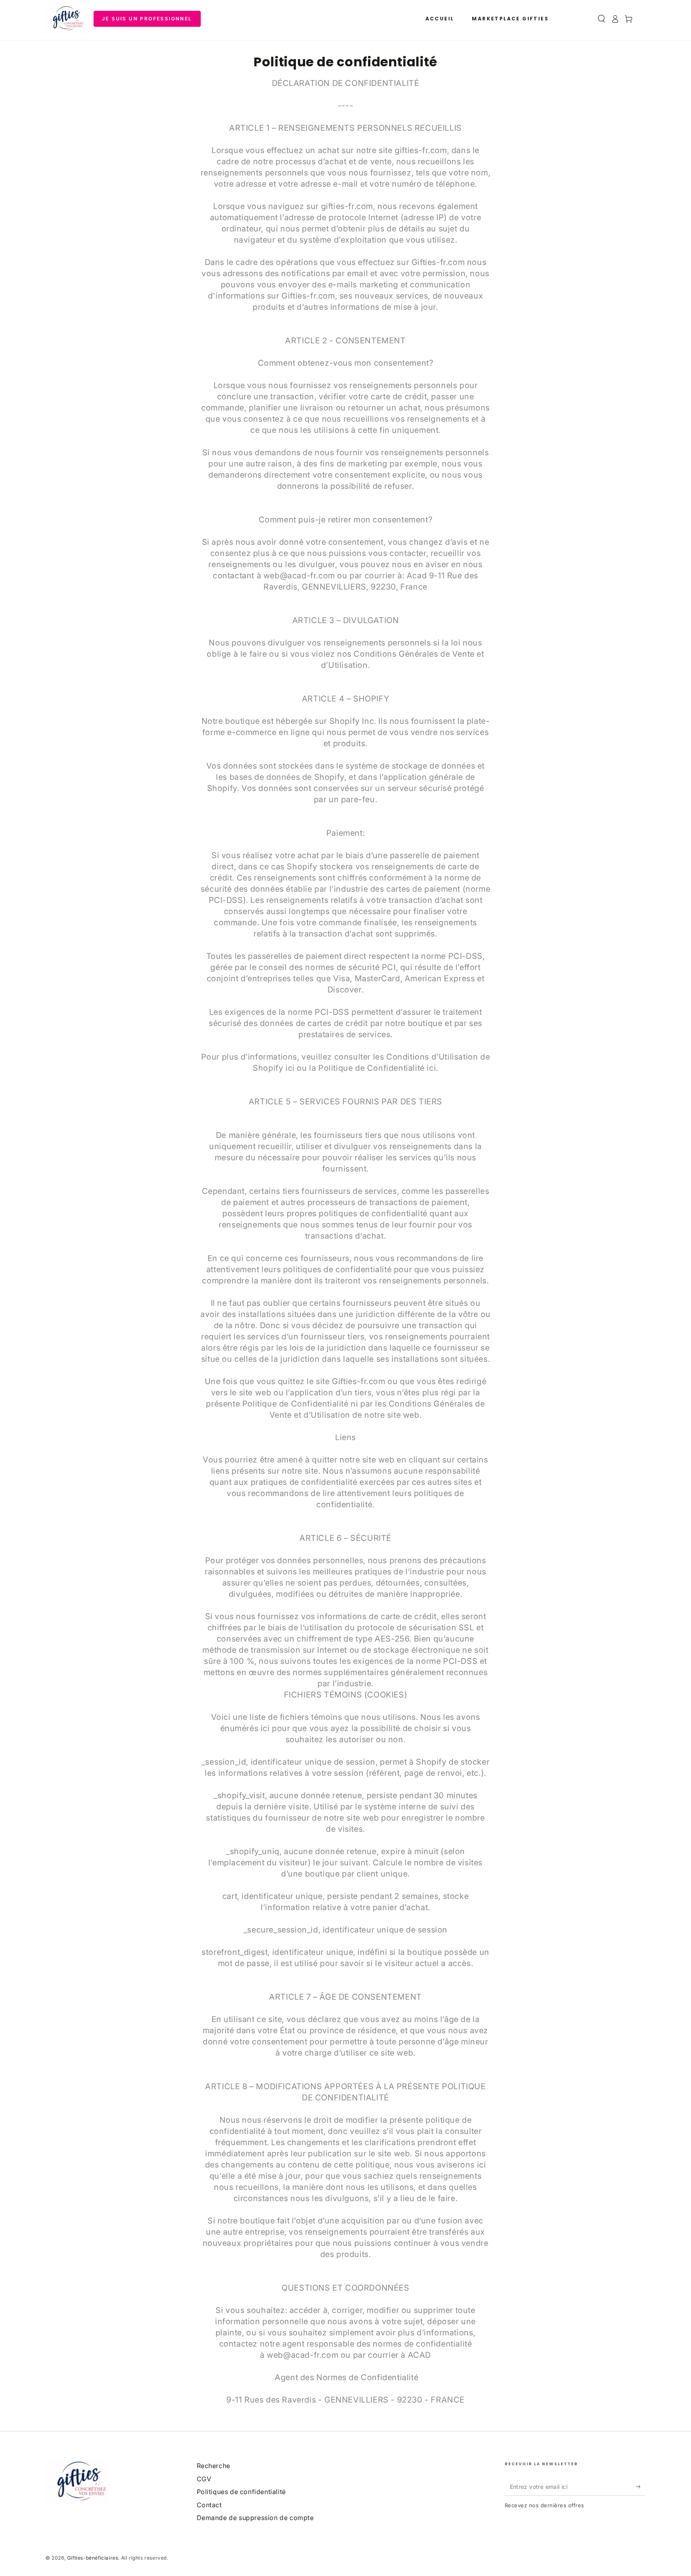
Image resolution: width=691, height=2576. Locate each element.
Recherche (214, 2466)
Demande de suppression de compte (255, 2518)
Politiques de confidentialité (241, 2492)
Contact (209, 2505)
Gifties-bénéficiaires (93, 2558)
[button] (601, 19)
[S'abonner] (641, 2486)
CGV (204, 2479)
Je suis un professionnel (147, 19)
